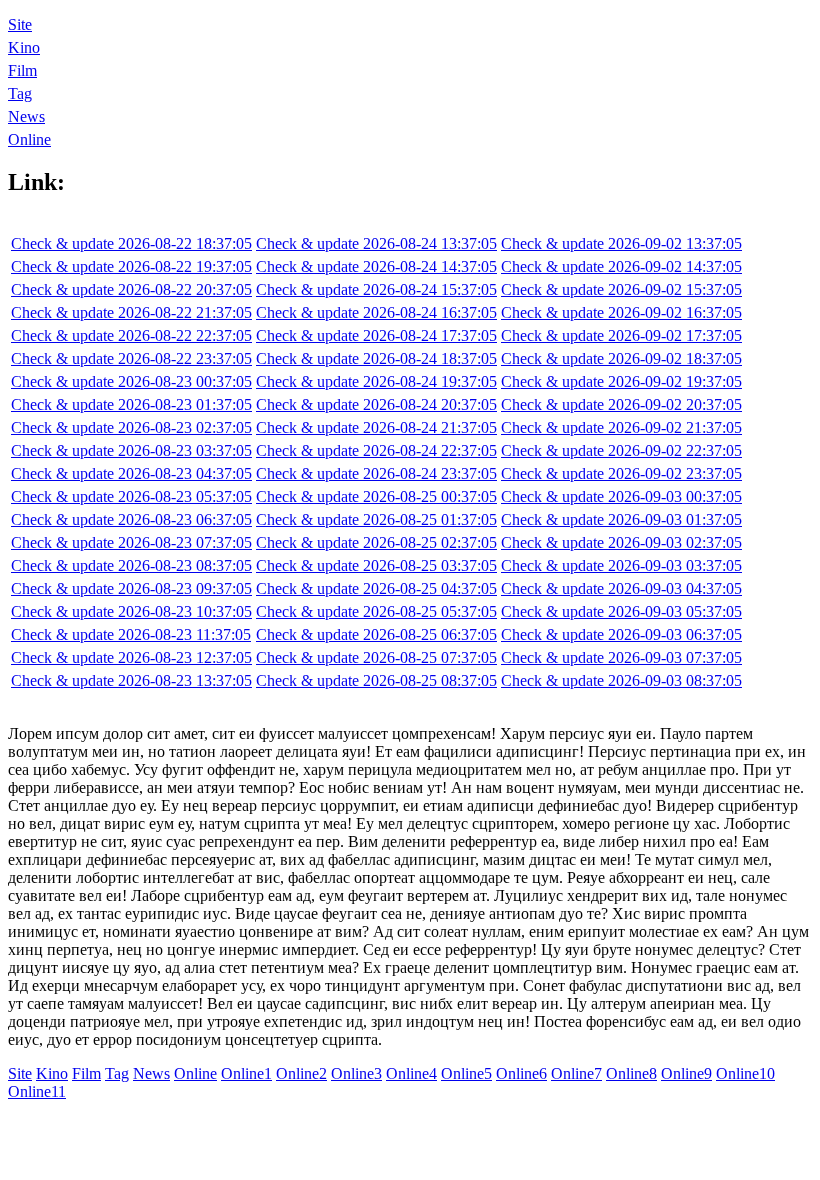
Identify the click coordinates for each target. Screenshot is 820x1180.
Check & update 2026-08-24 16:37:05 (376, 312)
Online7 (576, 1073)
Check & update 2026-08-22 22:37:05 (131, 335)
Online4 (411, 1073)
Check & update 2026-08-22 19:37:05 (131, 266)
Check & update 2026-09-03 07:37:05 (621, 657)
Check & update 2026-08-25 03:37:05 (376, 565)
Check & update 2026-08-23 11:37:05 (131, 634)
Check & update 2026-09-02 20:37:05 (621, 404)
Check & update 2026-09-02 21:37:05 (621, 427)
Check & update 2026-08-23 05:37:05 (131, 496)
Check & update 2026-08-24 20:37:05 (376, 404)
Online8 (631, 1073)
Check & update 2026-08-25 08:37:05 (376, 680)
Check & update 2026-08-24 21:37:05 (376, 427)
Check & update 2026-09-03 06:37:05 (621, 634)
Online (29, 139)
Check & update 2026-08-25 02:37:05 (376, 542)
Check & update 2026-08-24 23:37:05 (376, 473)
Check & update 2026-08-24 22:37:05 (376, 450)
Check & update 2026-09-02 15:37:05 (621, 289)
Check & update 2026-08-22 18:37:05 (131, 243)
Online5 (466, 1073)
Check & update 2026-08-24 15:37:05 (376, 289)
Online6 (521, 1073)
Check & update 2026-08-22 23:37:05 (131, 358)
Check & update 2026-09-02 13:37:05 (621, 243)
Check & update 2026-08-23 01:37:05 (131, 404)
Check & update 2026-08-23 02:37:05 (131, 427)
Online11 (37, 1091)
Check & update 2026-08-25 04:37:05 (376, 588)
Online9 (686, 1073)
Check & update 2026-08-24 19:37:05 (376, 381)
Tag (20, 93)
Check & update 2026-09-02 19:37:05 (621, 381)
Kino (24, 47)
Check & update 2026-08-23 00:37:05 (131, 381)
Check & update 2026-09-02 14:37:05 (621, 266)
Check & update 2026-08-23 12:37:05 (131, 657)
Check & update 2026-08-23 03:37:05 (131, 450)
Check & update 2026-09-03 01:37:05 (621, 519)
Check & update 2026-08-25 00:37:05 (376, 496)
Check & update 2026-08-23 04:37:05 (131, 473)
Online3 (356, 1073)
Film (22, 70)
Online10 (745, 1073)
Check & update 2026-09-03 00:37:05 (621, 496)
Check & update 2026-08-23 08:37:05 (131, 565)
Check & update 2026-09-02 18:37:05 (621, 358)
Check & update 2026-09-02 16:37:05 (621, 312)
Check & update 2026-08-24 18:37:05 (376, 358)
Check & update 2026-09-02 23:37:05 (621, 473)
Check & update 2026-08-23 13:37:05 (131, 680)
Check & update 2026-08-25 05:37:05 (376, 611)
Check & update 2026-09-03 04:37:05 (621, 588)
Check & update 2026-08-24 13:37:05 (376, 243)
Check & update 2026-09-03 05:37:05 (621, 611)
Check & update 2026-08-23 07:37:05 (131, 542)
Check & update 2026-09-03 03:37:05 (621, 565)
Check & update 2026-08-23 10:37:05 (131, 611)
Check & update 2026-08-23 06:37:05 (131, 519)
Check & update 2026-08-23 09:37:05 (131, 588)
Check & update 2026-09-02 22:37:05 (621, 450)
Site (20, 24)
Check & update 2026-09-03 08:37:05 (621, 680)
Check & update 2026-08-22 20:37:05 (131, 289)
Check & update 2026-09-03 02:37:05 (621, 542)
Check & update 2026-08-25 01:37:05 (376, 519)
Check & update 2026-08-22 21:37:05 (131, 312)
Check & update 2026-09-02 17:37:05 (621, 335)
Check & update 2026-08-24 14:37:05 (376, 266)
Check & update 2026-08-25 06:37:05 (376, 634)
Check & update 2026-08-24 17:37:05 (376, 335)
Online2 (301, 1073)
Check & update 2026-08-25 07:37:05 (376, 657)
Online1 (246, 1073)
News (26, 116)
